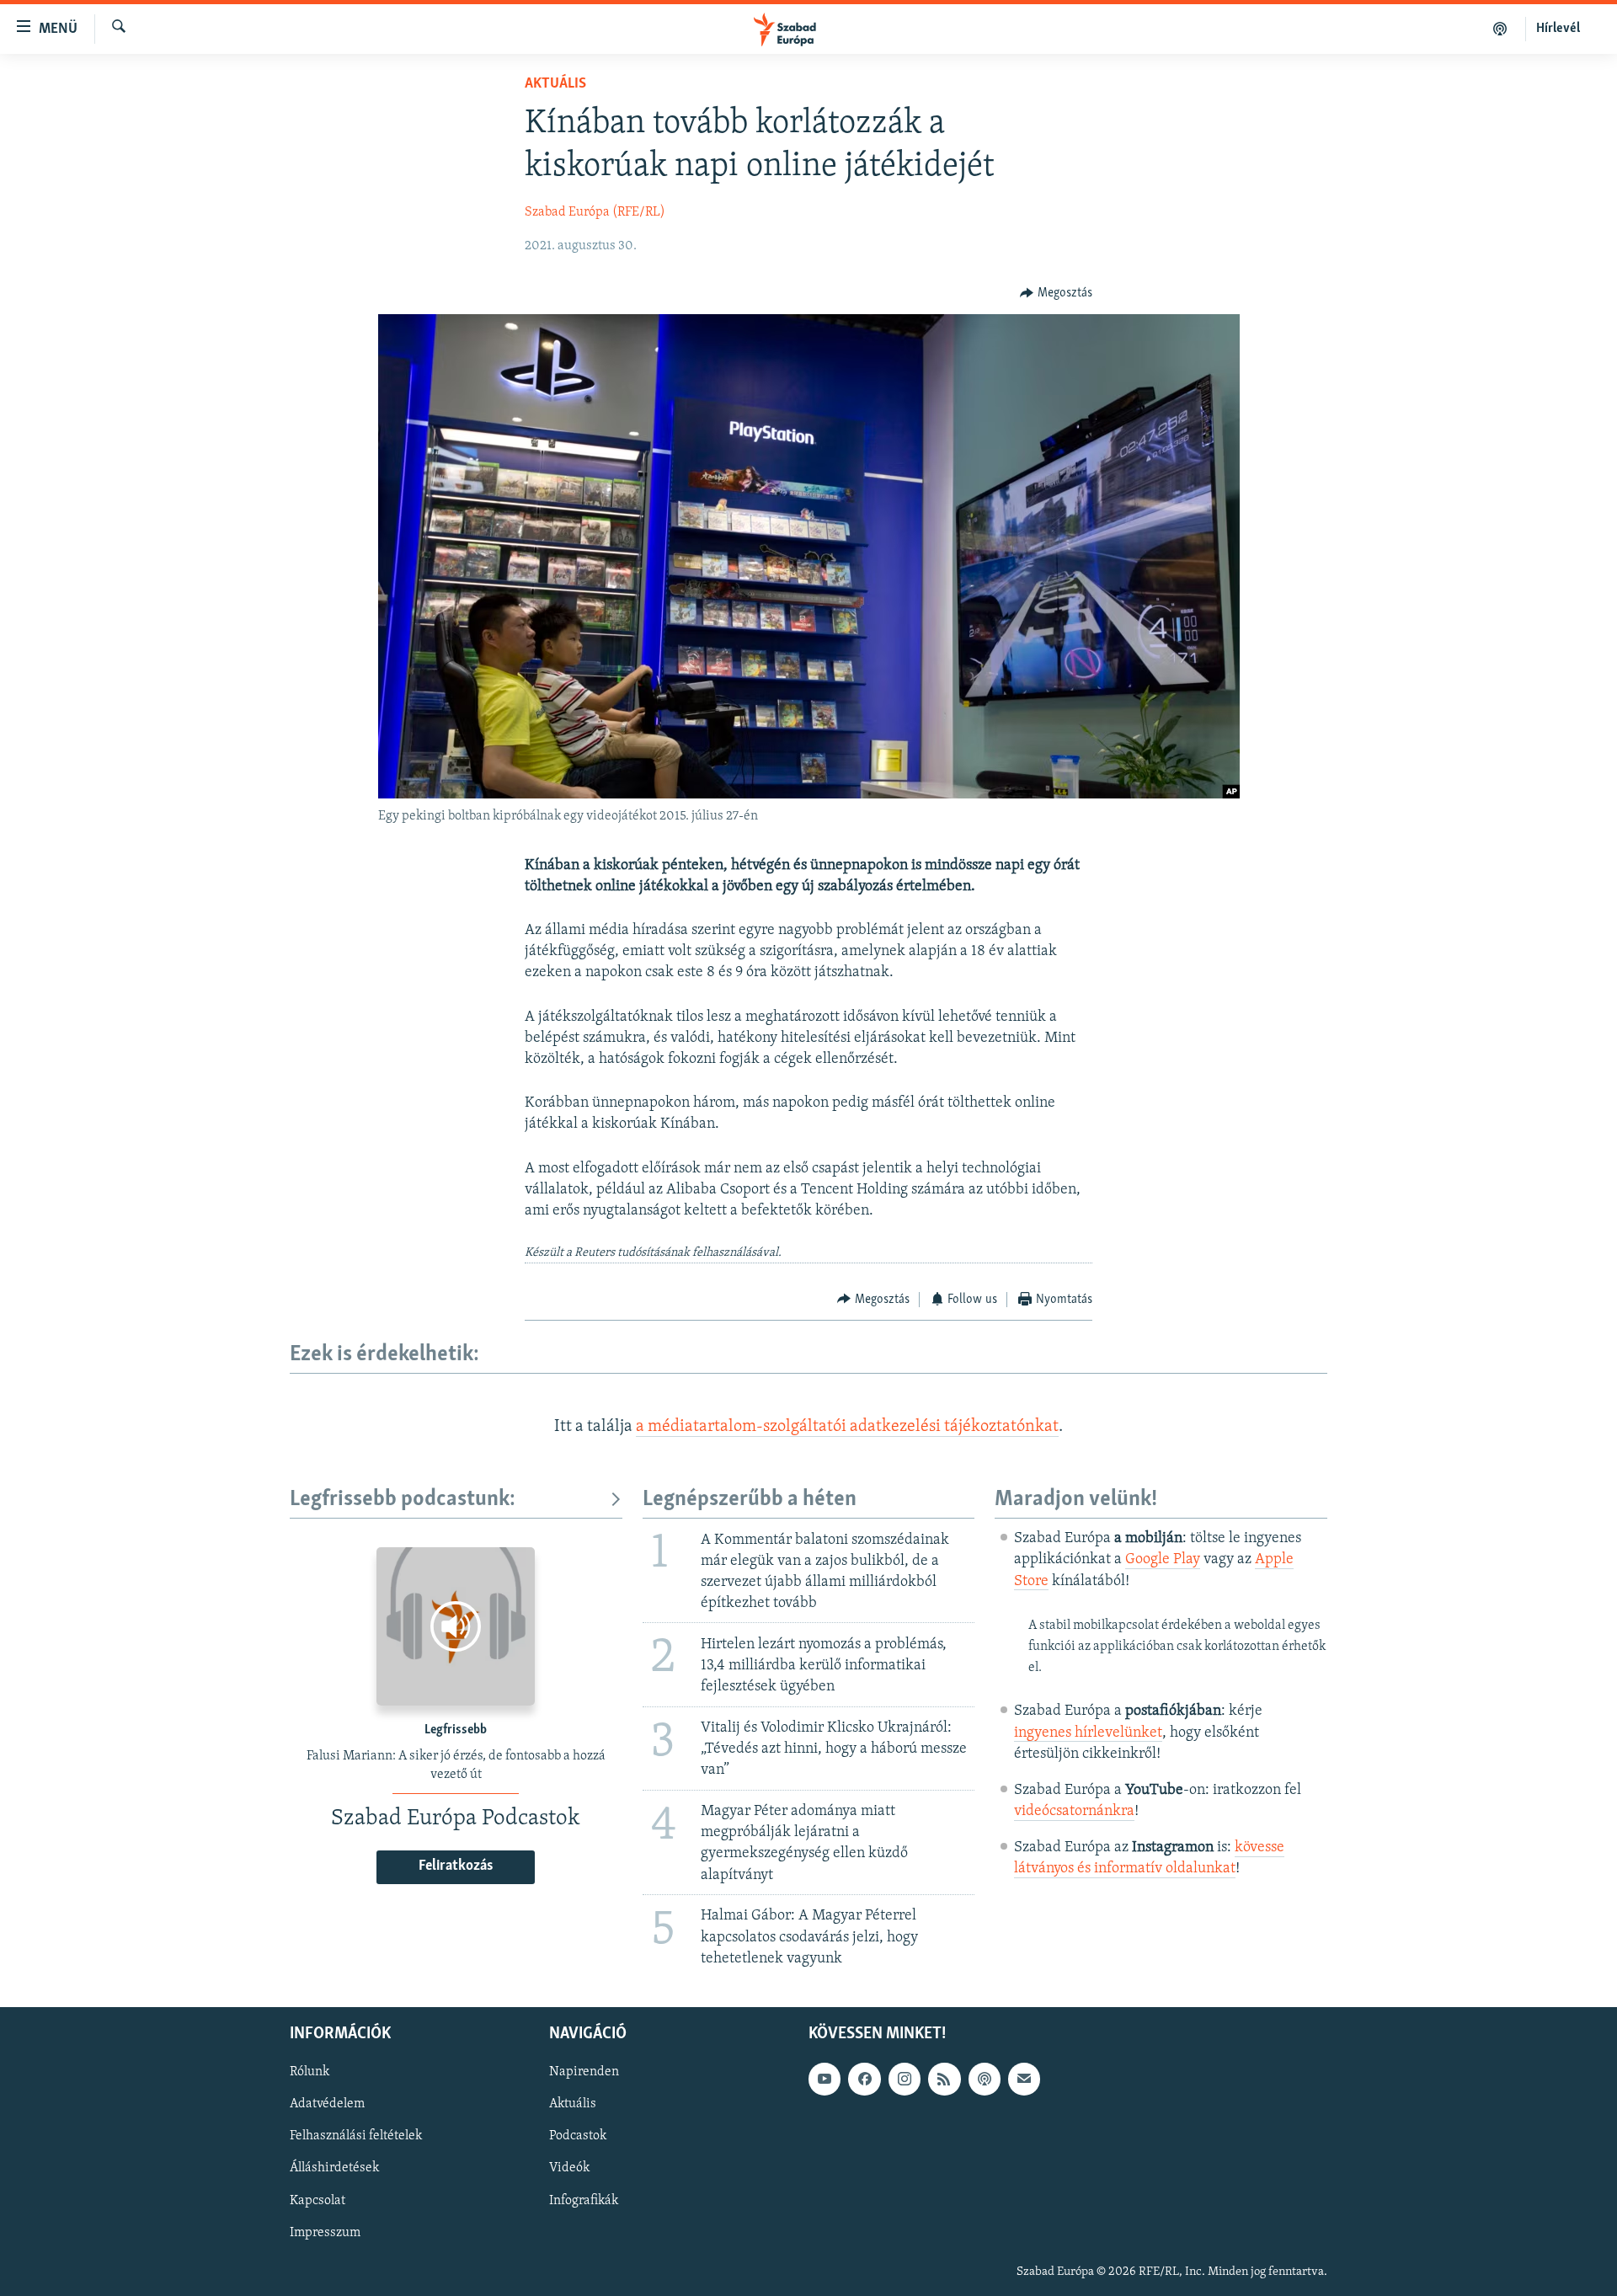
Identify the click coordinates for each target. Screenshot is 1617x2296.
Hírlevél (1558, 29)
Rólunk (310, 2072)
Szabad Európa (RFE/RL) (595, 212)
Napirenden (584, 2072)
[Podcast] (985, 2079)
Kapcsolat (318, 2200)
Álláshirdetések (334, 2168)
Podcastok (578, 2136)
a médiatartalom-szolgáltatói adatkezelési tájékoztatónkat (847, 1427)
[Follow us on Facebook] (864, 2079)
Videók (569, 2168)
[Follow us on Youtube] (825, 2079)
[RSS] (944, 2079)
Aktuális (555, 84)
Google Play (1163, 1560)
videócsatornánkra (1074, 1812)
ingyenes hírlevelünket (1088, 1733)
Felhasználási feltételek (356, 2136)
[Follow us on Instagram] (905, 2079)
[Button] (1056, 293)
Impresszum (325, 2232)
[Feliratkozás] (1024, 2079)
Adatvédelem (327, 2104)
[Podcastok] (1500, 29)
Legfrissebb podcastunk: (403, 1500)
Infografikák (584, 2200)
